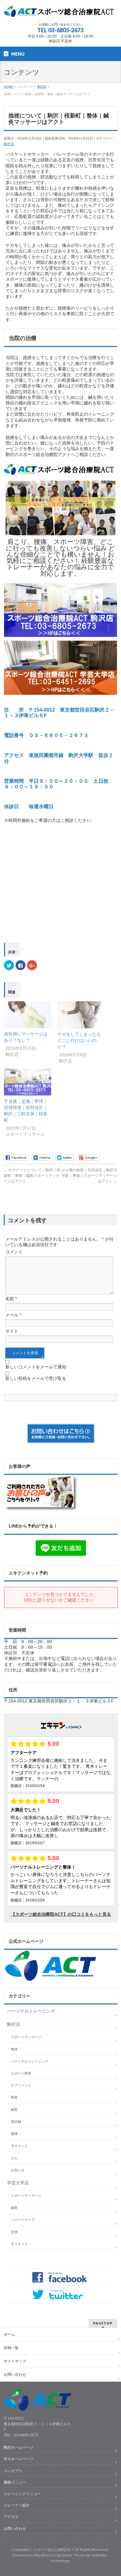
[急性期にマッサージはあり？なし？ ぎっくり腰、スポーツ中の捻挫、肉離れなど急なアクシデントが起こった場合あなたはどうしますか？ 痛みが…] (28, 1015)
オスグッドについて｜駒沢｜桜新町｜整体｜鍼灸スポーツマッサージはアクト (32, 1176)
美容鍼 (16, 2122)
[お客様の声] (41, 1509)
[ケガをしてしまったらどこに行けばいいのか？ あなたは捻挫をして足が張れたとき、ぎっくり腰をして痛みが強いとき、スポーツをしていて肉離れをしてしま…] (81, 1015)
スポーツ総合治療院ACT (53, 2550)
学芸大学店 (18, 2183)
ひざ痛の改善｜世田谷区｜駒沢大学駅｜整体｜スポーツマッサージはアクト (89, 1176)
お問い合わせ (15, 2375)
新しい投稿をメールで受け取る (36, 1378)
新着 (14, 2097)
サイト (12, 1331)
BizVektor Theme (71, 2555)
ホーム (9, 2334)
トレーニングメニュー (22, 2494)
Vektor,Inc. (100, 2555)
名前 (11, 1299)
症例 (14, 2232)
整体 (14, 2049)
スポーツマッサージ (26, 2037)
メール (13, 1315)
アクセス (11, 2517)
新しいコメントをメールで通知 (36, 1367)
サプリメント (21, 2085)
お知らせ (18, 2170)
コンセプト (13, 2471)
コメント (14, 1252)
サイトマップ (15, 2361)
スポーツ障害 (21, 2073)
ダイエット (19, 2146)
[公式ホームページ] (51, 1979)
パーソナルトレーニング (31, 2011)
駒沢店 (9, 144)
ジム (14, 2158)
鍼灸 (14, 2109)
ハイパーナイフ (23, 2220)
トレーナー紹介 (17, 2505)
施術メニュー (15, 2482)
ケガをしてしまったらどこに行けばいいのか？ (79, 1040)
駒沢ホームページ (19, 2447)
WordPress (43, 2555)
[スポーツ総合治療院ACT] (61, 12)
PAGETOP (103, 2323)
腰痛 (14, 2134)
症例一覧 (11, 2348)
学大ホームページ (19, 2459)
